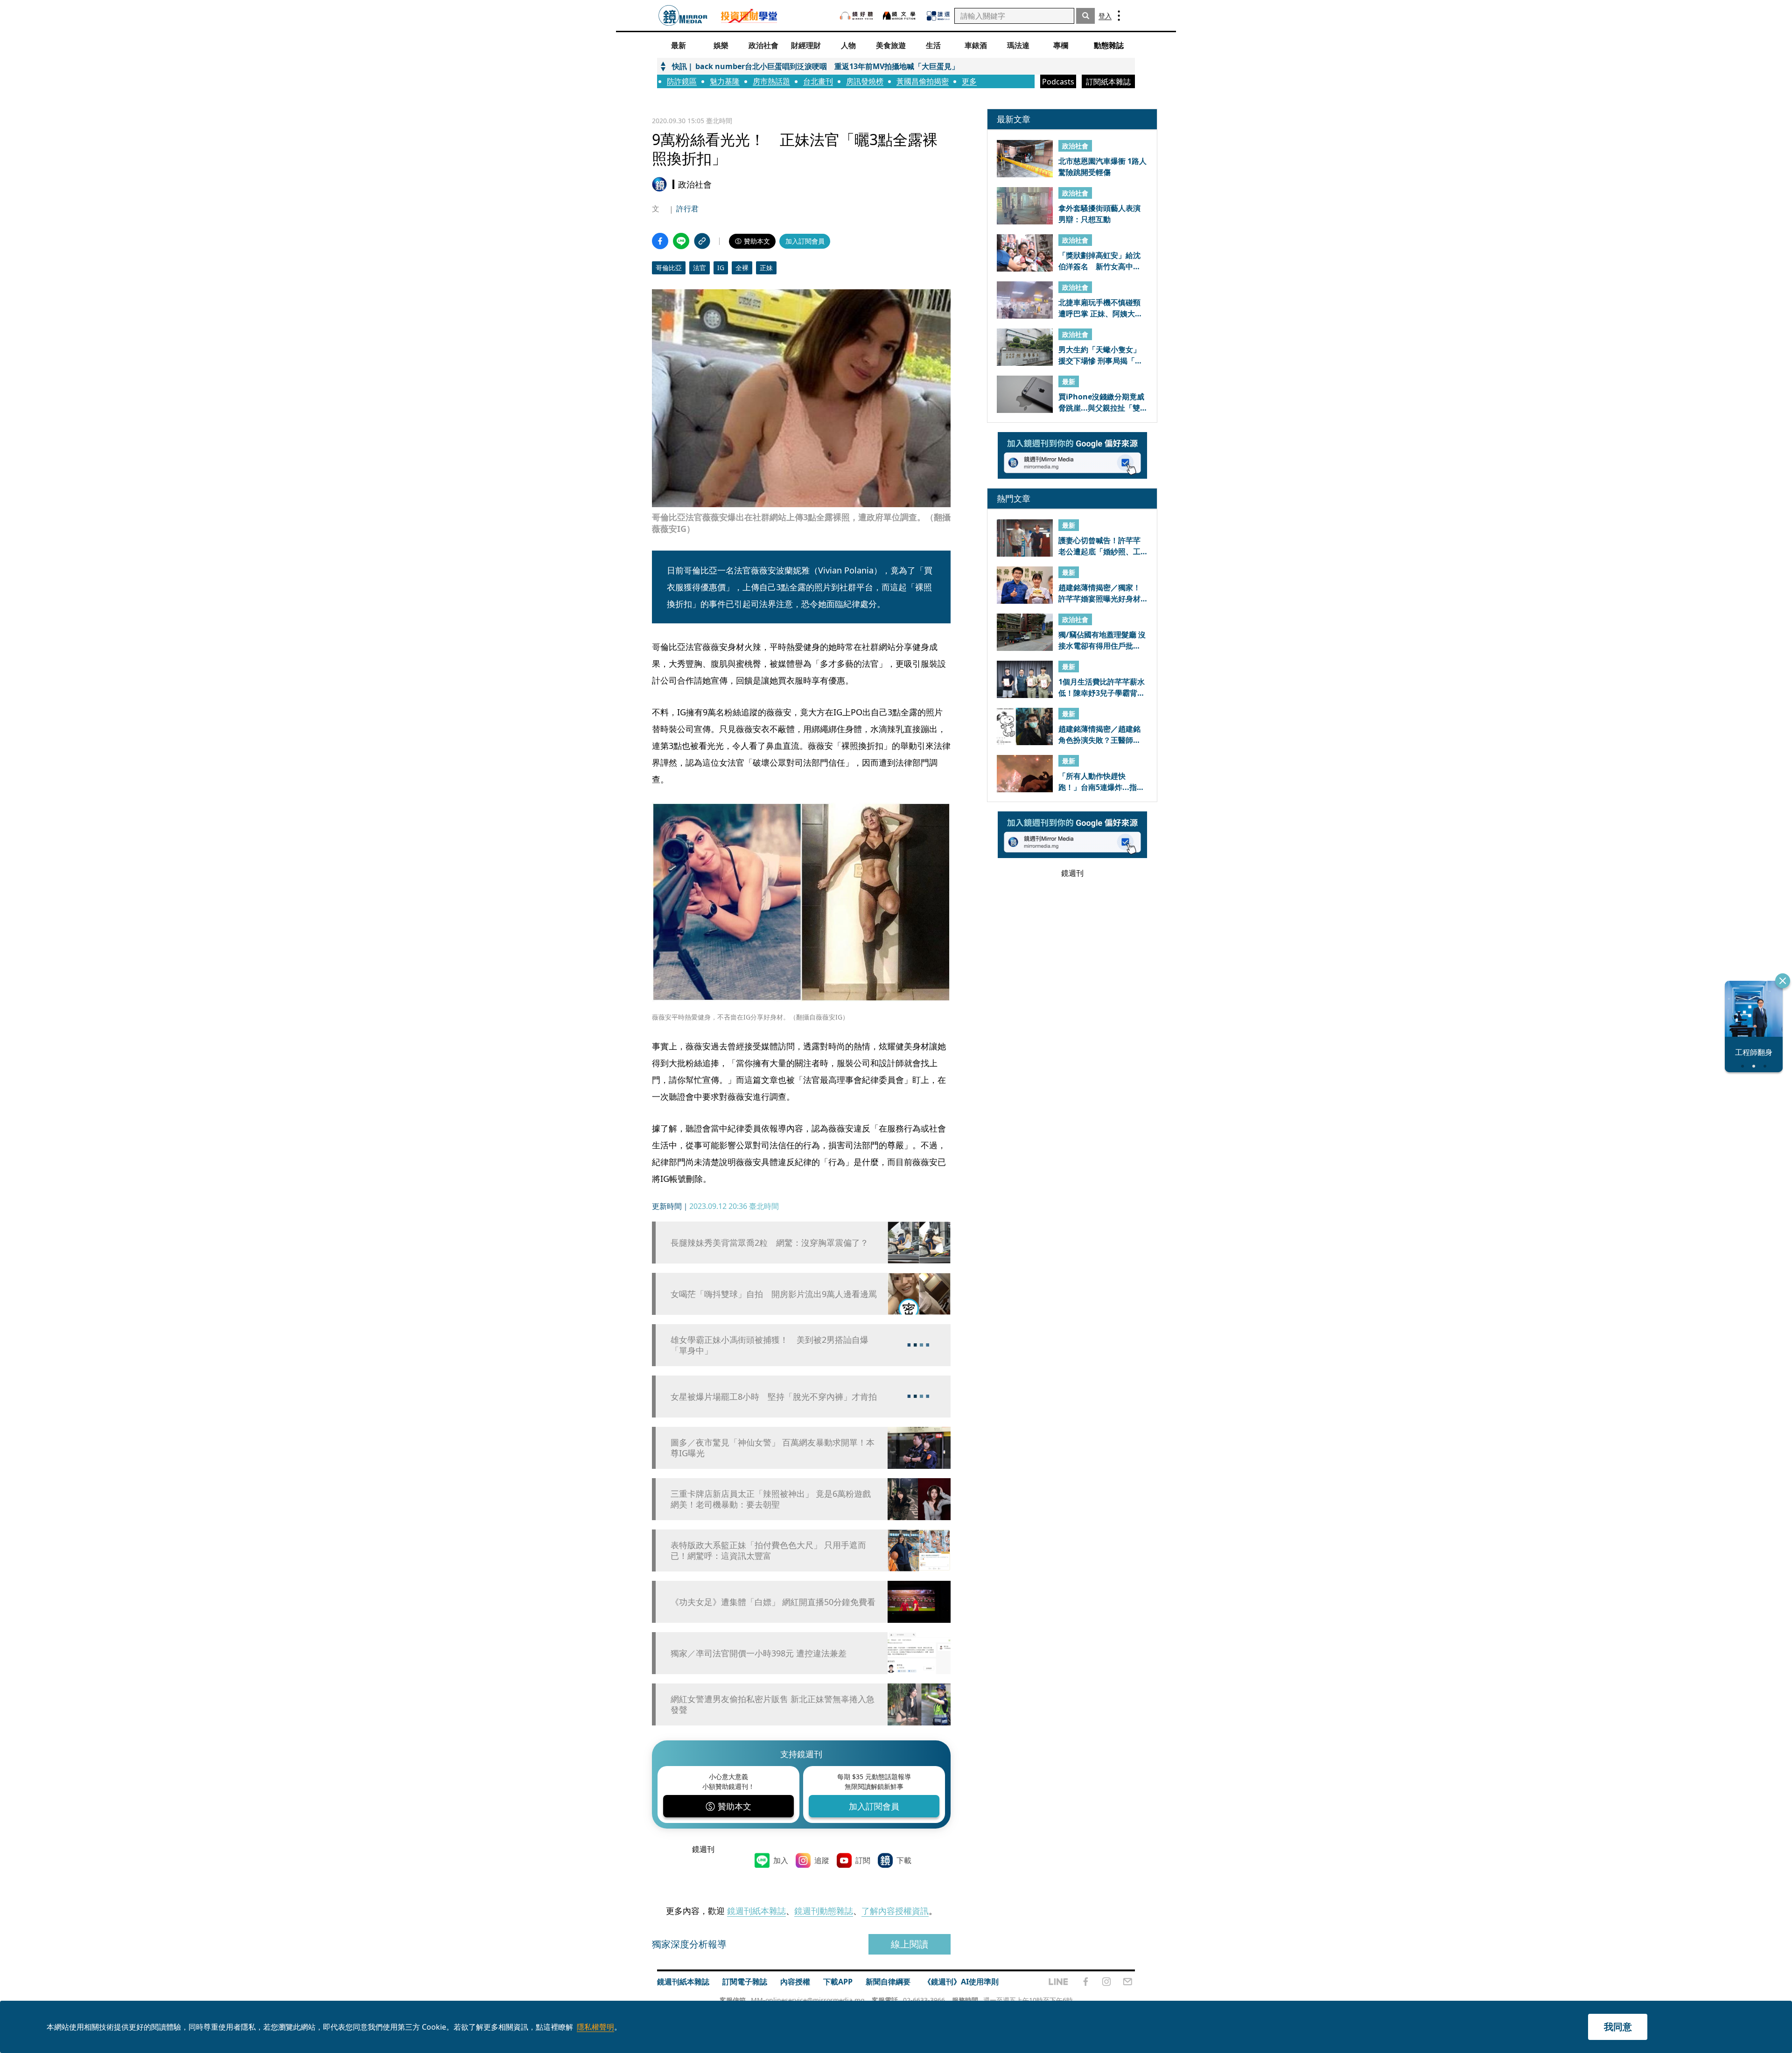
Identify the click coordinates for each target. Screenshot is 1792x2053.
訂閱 (863, 1860)
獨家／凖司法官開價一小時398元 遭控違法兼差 (759, 1653)
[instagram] (1106, 1982)
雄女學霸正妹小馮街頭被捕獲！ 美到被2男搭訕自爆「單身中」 (770, 1345)
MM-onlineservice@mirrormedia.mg (808, 2000)
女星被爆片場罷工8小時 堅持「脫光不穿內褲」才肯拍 (774, 1397)
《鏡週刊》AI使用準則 (961, 1982)
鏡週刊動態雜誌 (824, 1911)
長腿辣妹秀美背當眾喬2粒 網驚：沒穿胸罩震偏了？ (770, 1243)
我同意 (1618, 2027)
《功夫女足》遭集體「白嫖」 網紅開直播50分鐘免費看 (773, 1602)
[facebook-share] (660, 241)
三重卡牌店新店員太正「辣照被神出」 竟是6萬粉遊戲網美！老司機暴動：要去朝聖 (771, 1499)
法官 (700, 268)
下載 (904, 1860)
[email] (1128, 1982)
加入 (781, 1860)
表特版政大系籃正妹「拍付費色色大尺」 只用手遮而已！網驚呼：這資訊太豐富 (768, 1550)
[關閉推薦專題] (1783, 981)
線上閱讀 (910, 1944)
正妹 (766, 268)
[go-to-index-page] (683, 16)
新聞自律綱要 (888, 1982)
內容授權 (795, 1982)
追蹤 (822, 1860)
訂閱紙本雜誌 (1108, 82)
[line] (1058, 1982)
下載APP (838, 1982)
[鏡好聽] (856, 16)
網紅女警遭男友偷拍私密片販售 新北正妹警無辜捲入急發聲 (773, 1704)
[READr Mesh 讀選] (938, 16)
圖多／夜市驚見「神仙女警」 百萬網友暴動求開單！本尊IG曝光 (773, 1448)
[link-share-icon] (702, 241)
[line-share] (681, 241)
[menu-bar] (1119, 16)
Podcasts (1058, 82)
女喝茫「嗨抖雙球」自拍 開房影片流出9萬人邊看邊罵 (774, 1294)
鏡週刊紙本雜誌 (756, 1911)
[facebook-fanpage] (1085, 1982)
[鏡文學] (900, 16)
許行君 (687, 209)
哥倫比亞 (669, 268)
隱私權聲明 (595, 2027)
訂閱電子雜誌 (745, 1982)
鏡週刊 (703, 1849)
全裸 (742, 268)
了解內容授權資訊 (895, 1911)
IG (721, 268)
